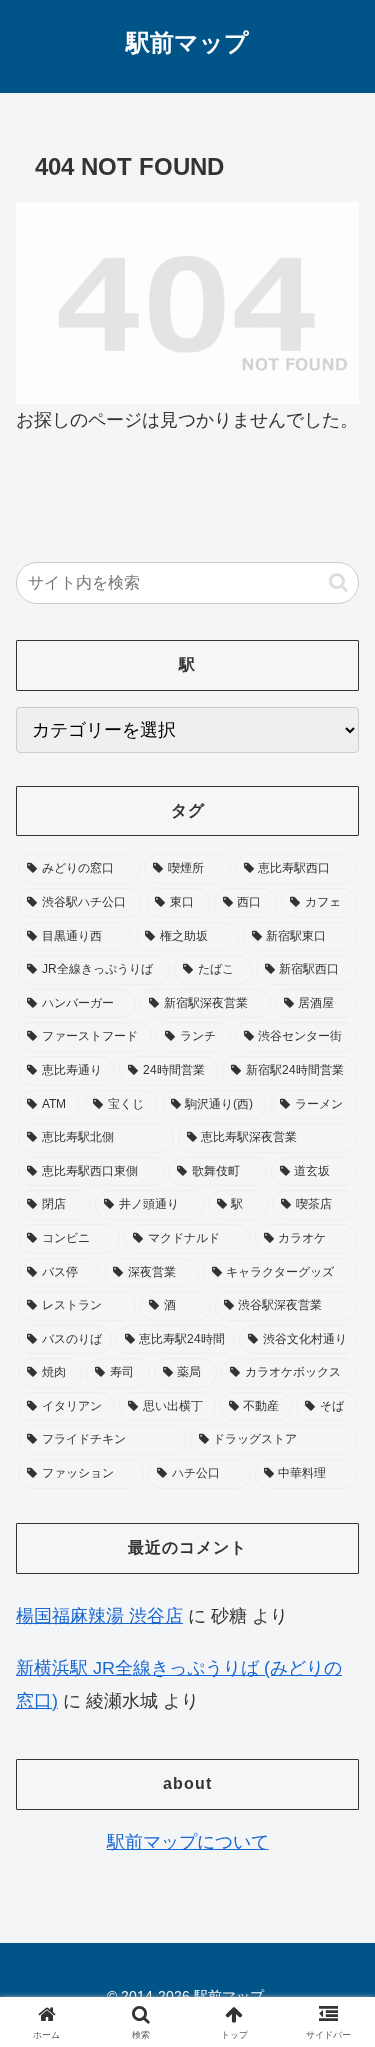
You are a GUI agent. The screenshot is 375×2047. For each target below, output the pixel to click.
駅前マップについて (188, 1842)
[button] (338, 582)
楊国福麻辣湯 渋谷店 (99, 1616)
